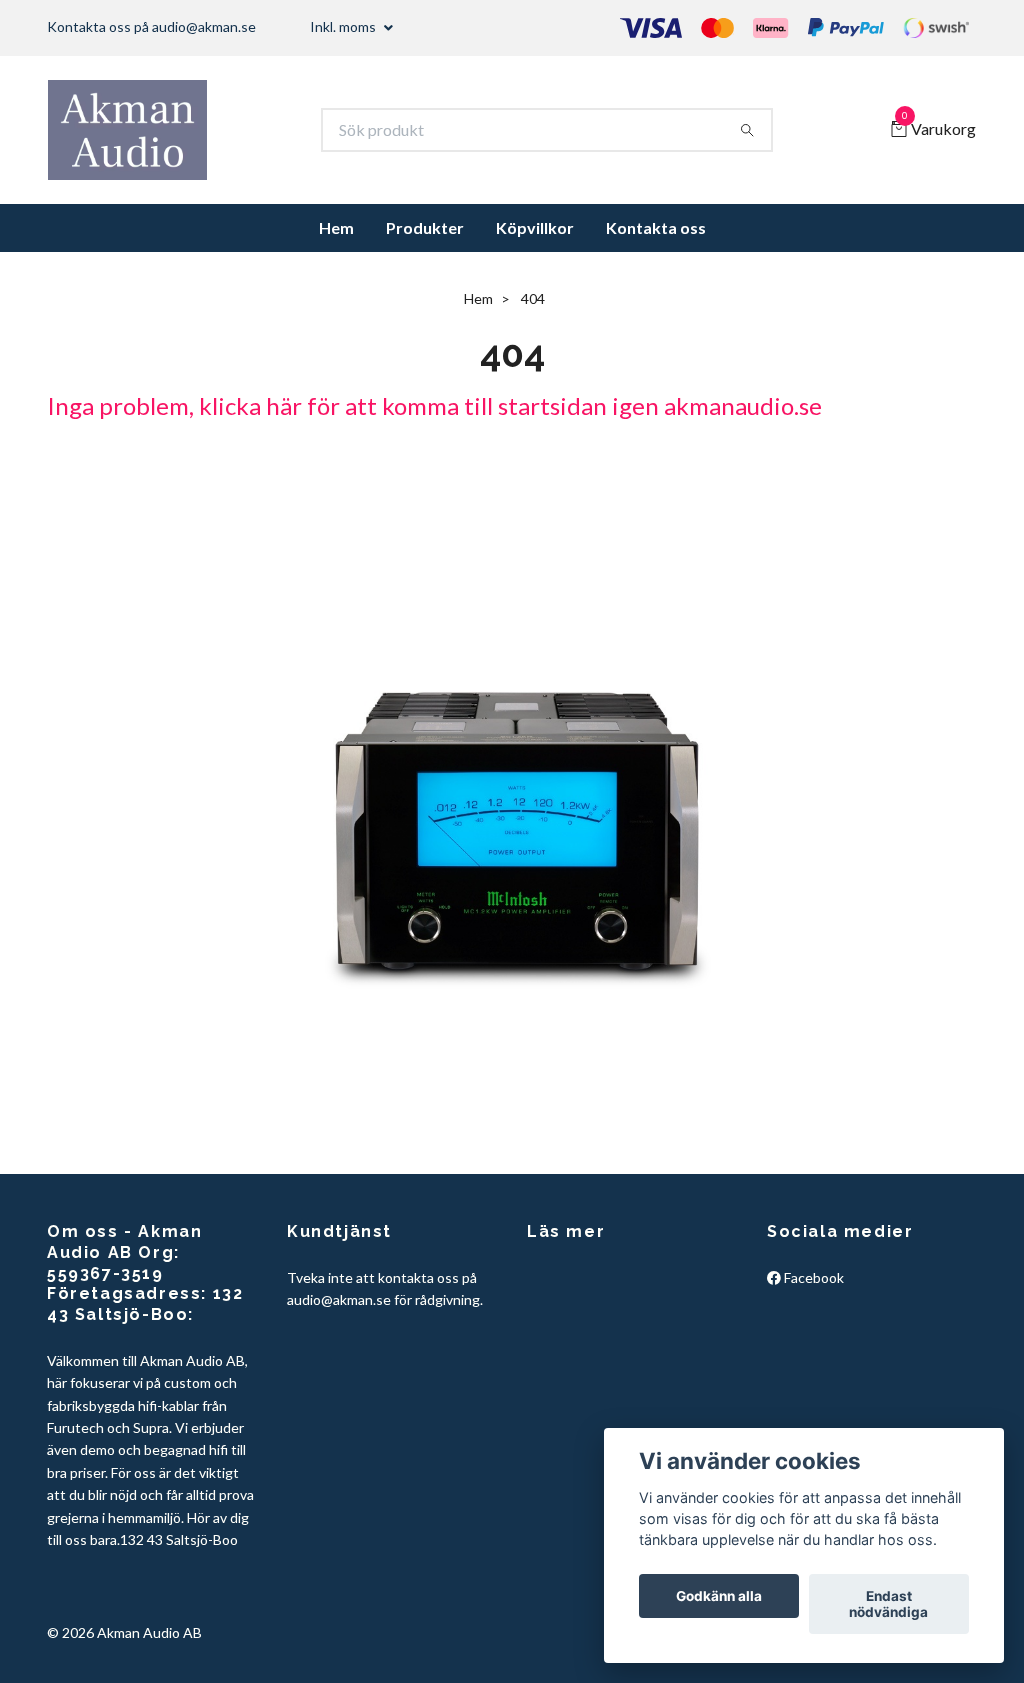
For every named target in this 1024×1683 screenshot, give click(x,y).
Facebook (812, 1277)
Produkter (425, 227)
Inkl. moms (344, 26)
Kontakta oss (656, 227)
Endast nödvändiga (888, 1604)
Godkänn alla (719, 1596)
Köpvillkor (535, 227)
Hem (336, 227)
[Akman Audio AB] (127, 130)
